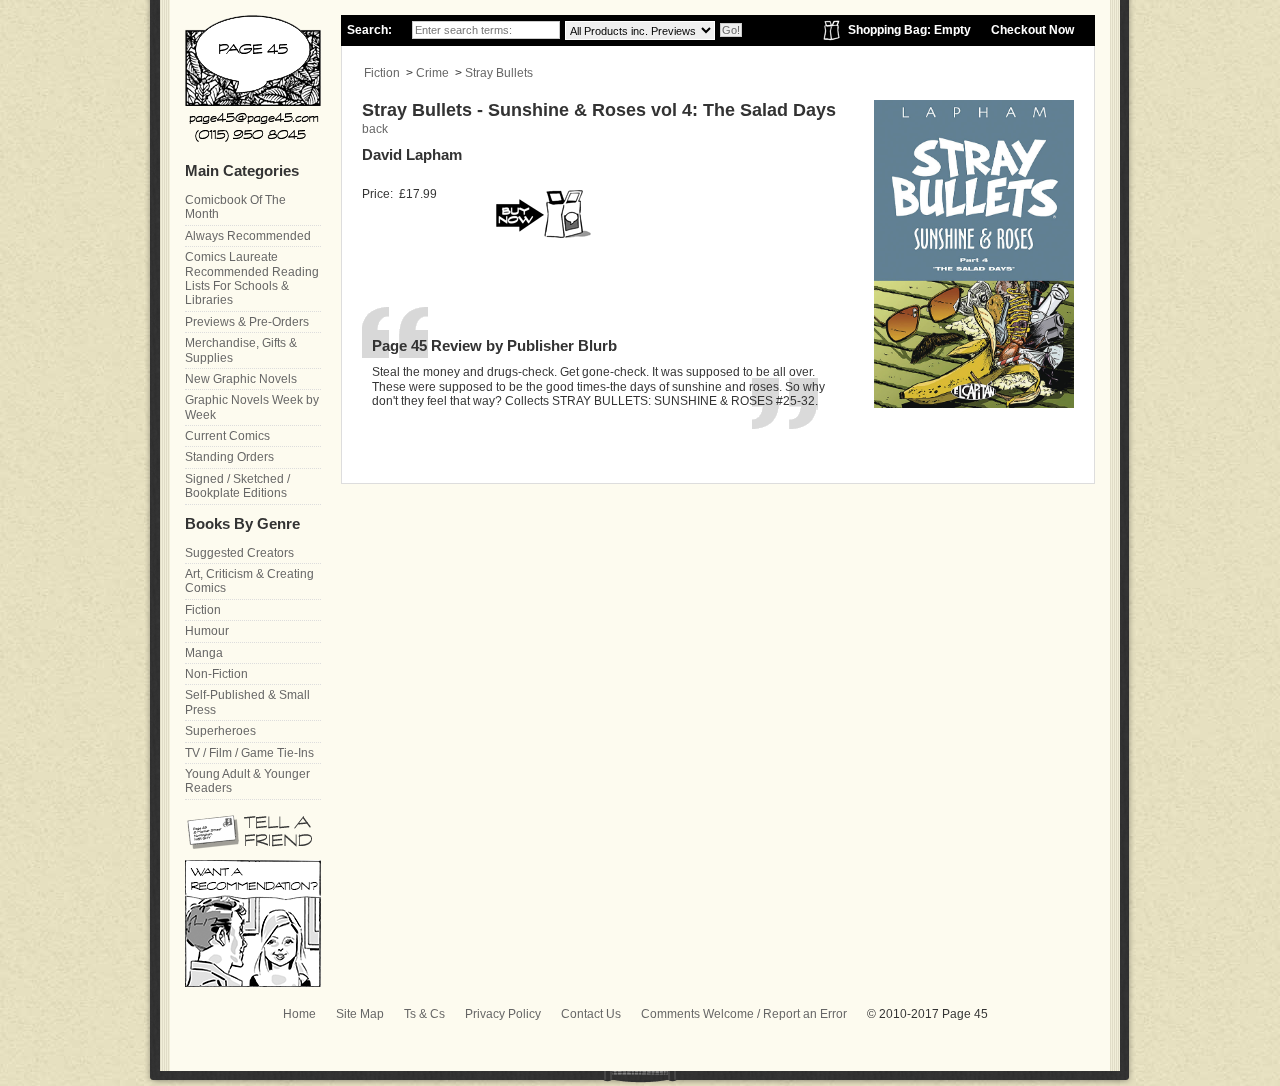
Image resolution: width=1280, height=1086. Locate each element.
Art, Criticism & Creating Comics (249, 581)
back (375, 129)
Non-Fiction (216, 674)
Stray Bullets (499, 73)
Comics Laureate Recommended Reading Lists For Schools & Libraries (252, 278)
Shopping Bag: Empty (909, 30)
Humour (207, 631)
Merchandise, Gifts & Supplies (241, 350)
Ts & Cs (424, 1014)
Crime (432, 73)
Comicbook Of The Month (235, 207)
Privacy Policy (503, 1014)
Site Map (360, 1014)
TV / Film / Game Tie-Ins (249, 753)
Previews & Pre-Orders (247, 322)
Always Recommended (248, 236)
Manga (204, 653)
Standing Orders (229, 457)
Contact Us (591, 1014)
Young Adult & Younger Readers (247, 781)
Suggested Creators (239, 553)
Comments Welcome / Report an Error (744, 1014)
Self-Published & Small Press (247, 702)
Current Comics (227, 436)
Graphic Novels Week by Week (252, 407)
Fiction (382, 73)
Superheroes (220, 731)
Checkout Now (1032, 30)
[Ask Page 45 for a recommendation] (253, 983)
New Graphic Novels (241, 379)
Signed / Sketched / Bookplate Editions (237, 486)
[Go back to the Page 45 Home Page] (253, 78)
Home (299, 1014)
